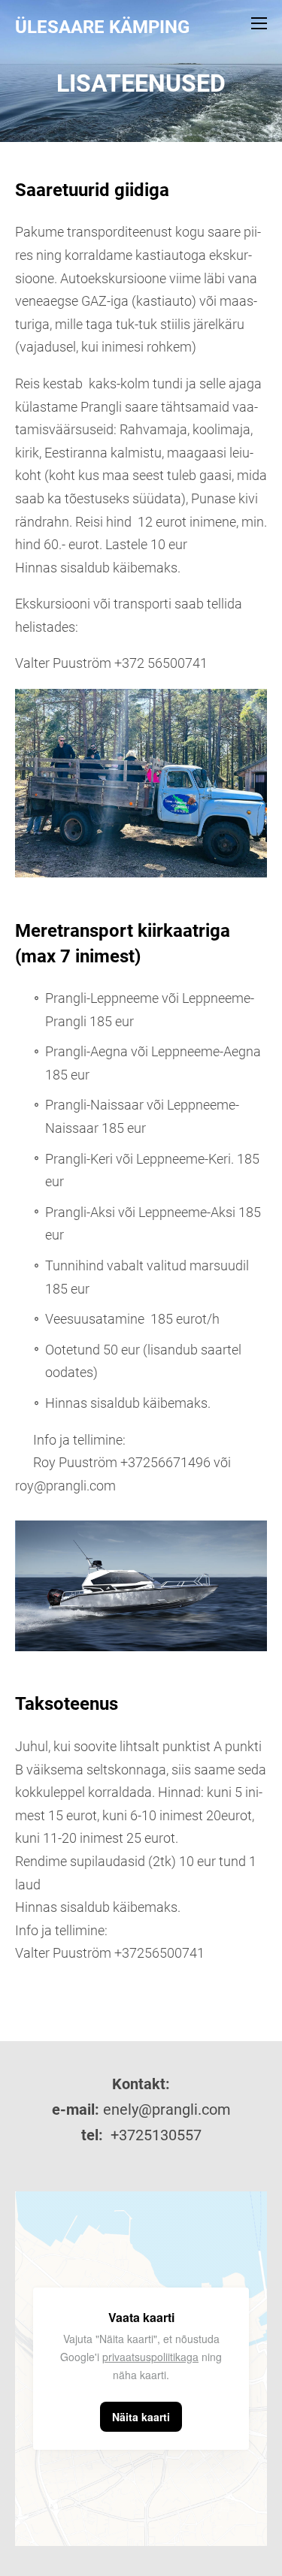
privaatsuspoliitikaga (150, 2357)
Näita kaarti (141, 2417)
